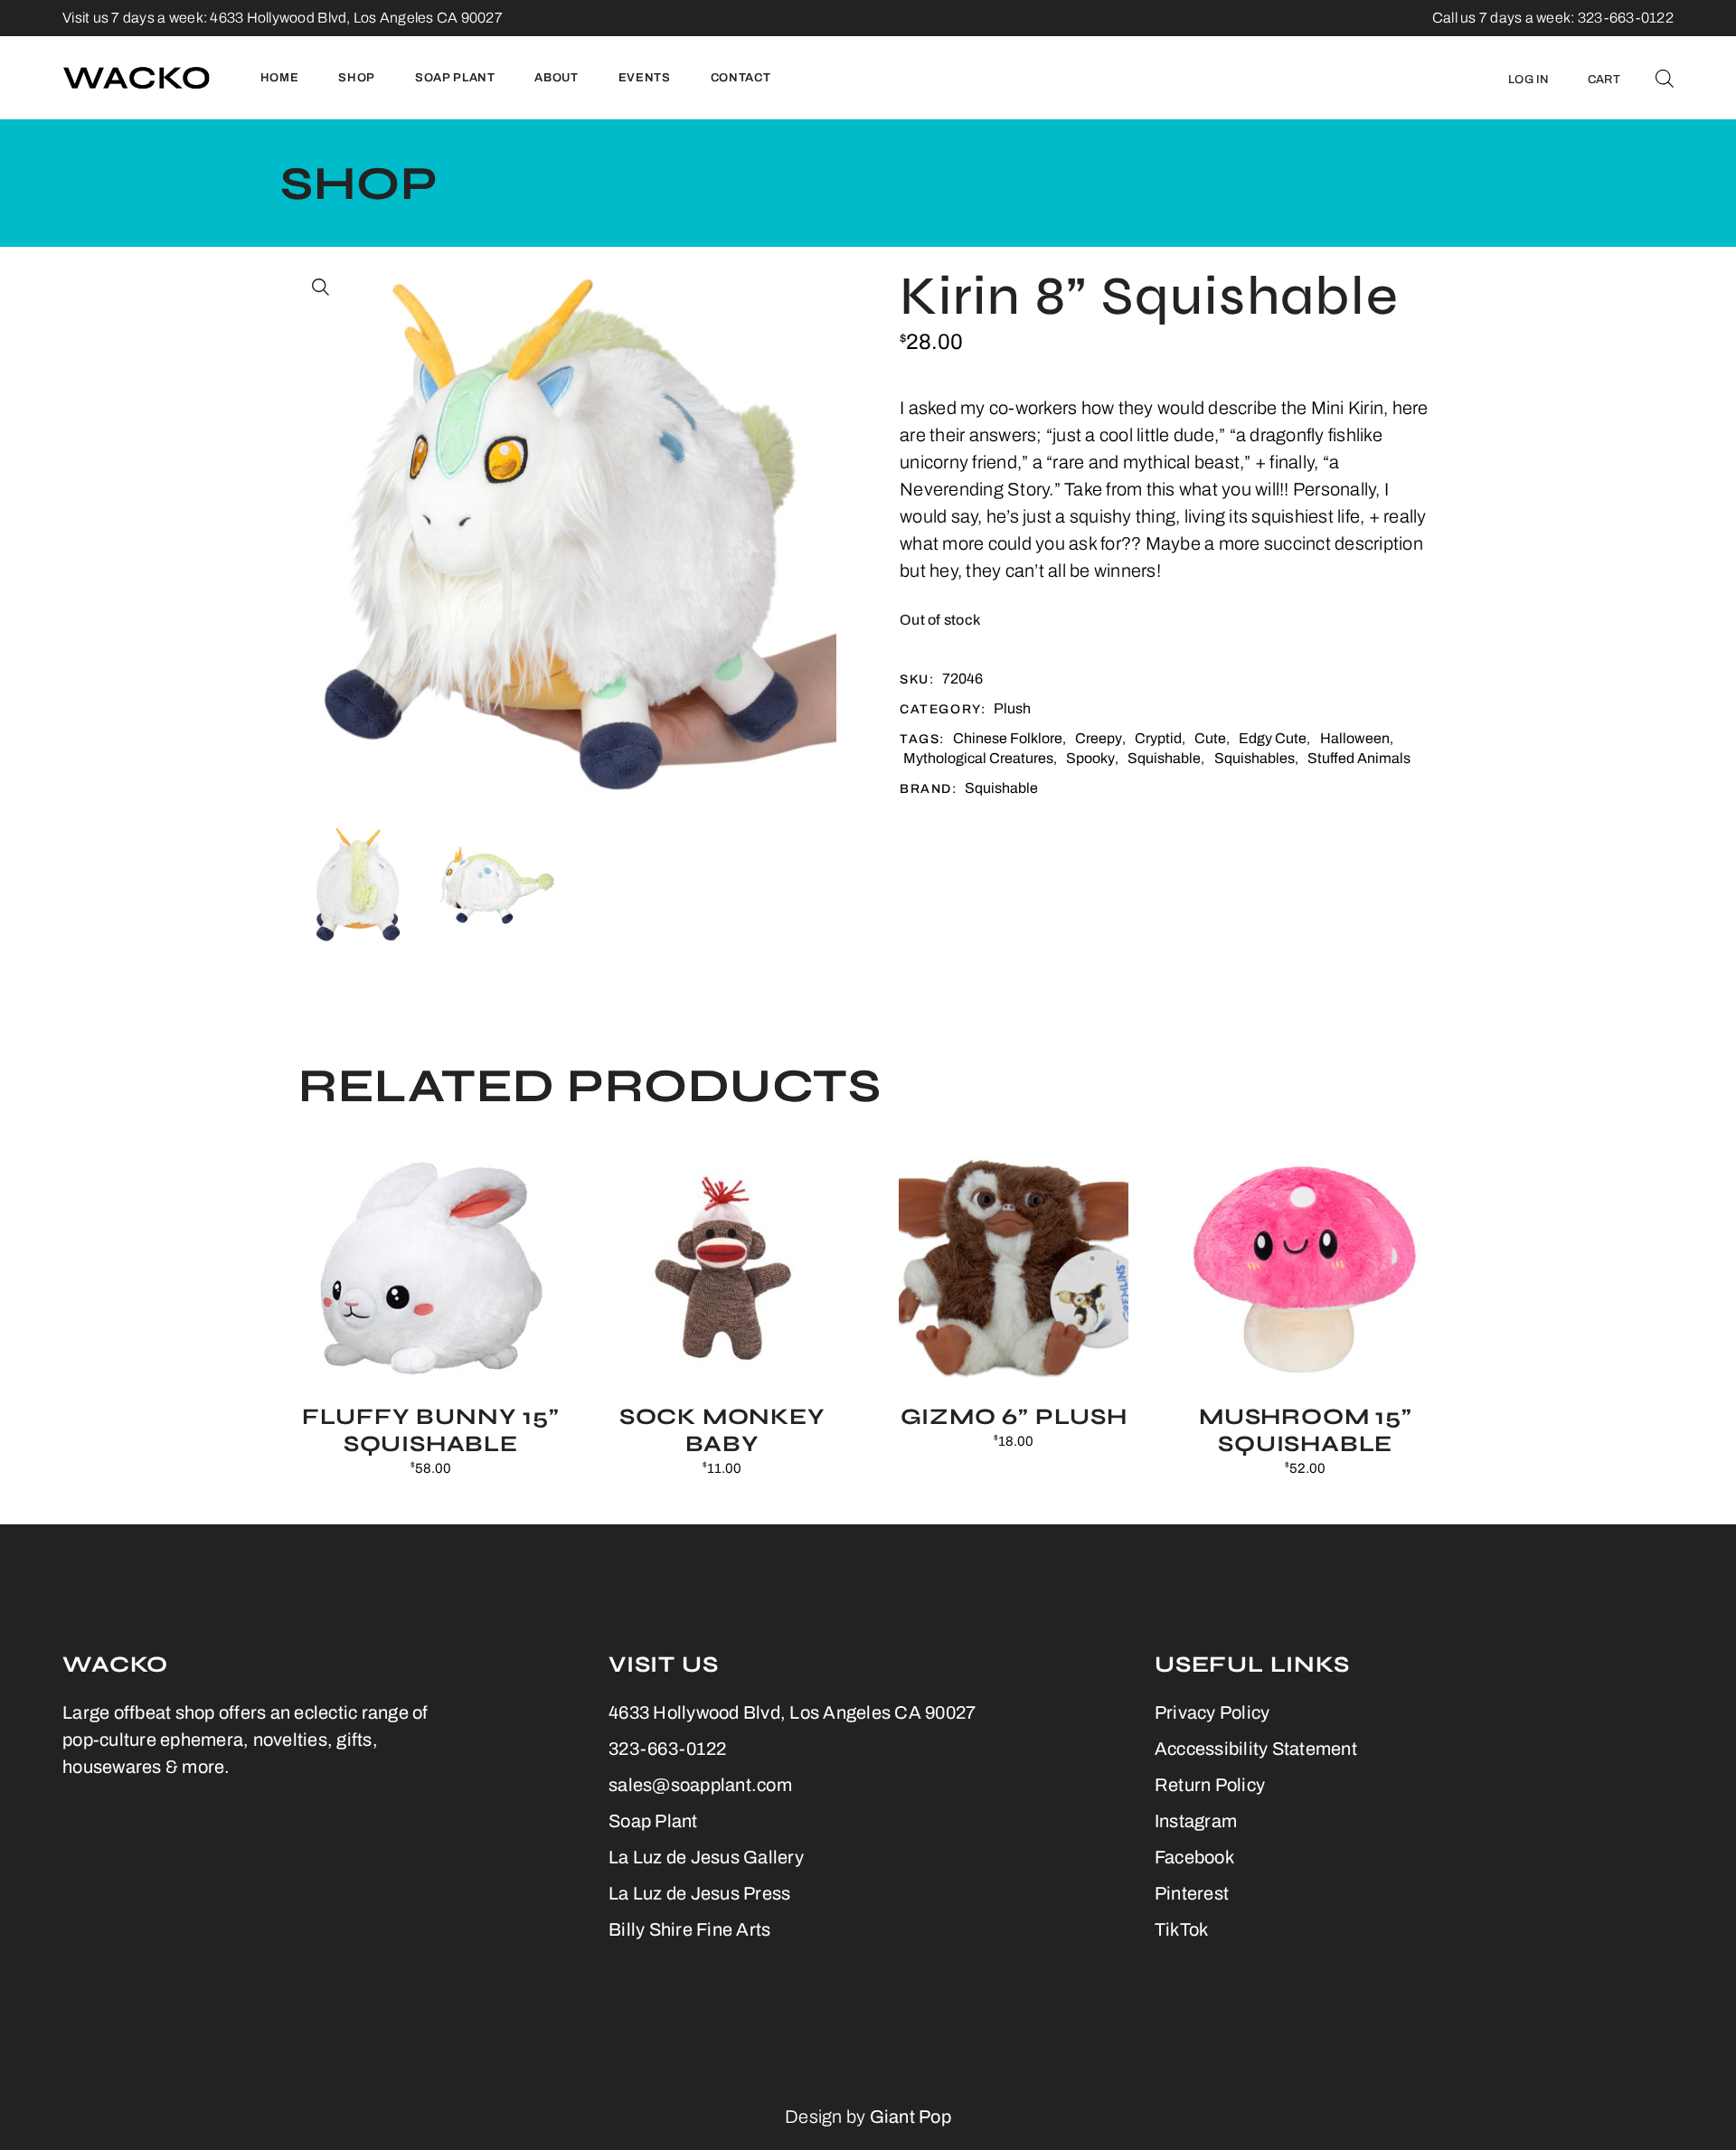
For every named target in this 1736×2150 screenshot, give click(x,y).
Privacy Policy (1212, 1712)
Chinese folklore (1008, 738)
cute (1210, 738)
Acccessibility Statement (1256, 1749)
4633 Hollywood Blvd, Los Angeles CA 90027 (356, 18)
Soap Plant (653, 1821)
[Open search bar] (1665, 78)
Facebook (1194, 1857)
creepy (1099, 738)
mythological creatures (978, 758)
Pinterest (1192, 1893)
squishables (1255, 758)
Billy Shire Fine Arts (689, 1929)
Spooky (1090, 758)
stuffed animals (1359, 758)
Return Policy (1210, 1785)
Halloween (1355, 738)
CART (1604, 80)
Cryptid (1158, 738)
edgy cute (1273, 738)
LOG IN (1529, 80)
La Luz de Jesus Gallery (706, 1857)
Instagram (1196, 1821)
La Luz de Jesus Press (699, 1893)
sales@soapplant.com (700, 1785)
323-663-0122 (667, 1749)
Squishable (1164, 758)
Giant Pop (910, 2117)
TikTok (1182, 1929)
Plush (1012, 708)
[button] (321, 288)
